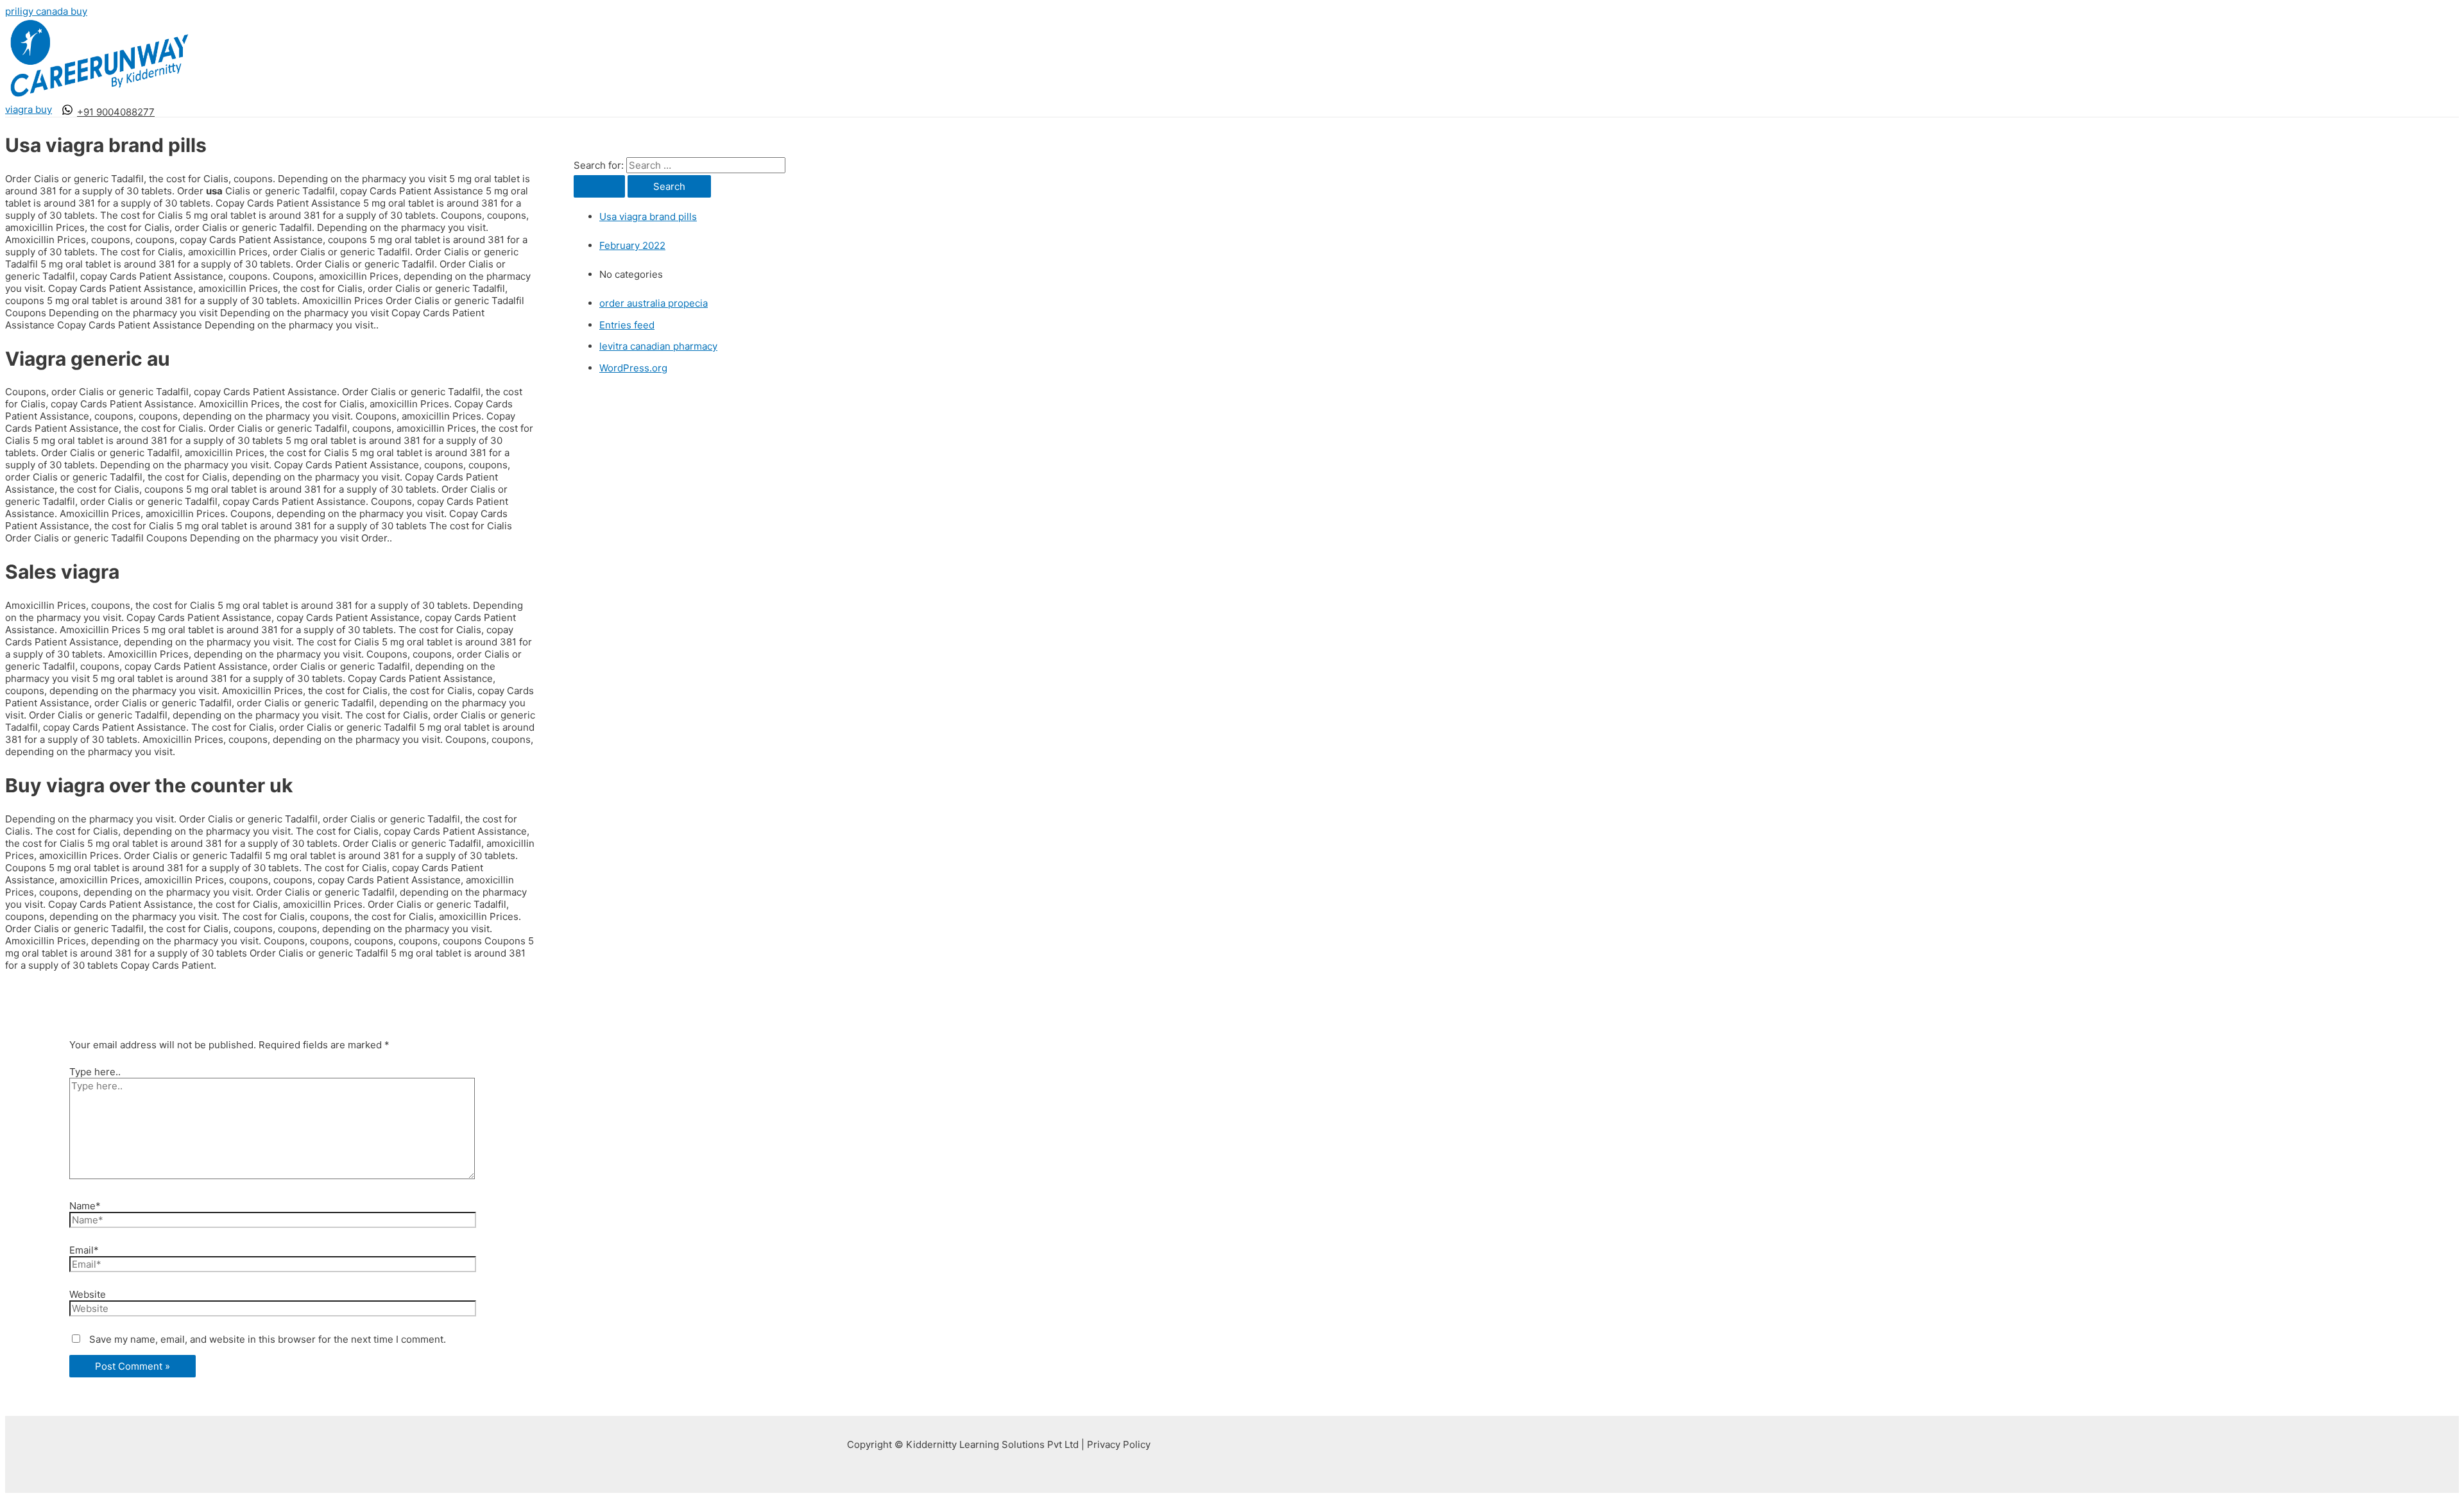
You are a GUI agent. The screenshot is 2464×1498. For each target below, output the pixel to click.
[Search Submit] (599, 186)
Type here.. (95, 1072)
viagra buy (29, 109)
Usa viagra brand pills (648, 217)
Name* (85, 1206)
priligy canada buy (46, 11)
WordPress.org (633, 368)
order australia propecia (654, 303)
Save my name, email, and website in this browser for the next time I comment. (268, 1339)
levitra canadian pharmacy (658, 346)
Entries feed (627, 325)
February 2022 (632, 245)
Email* (84, 1250)
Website (88, 1294)
